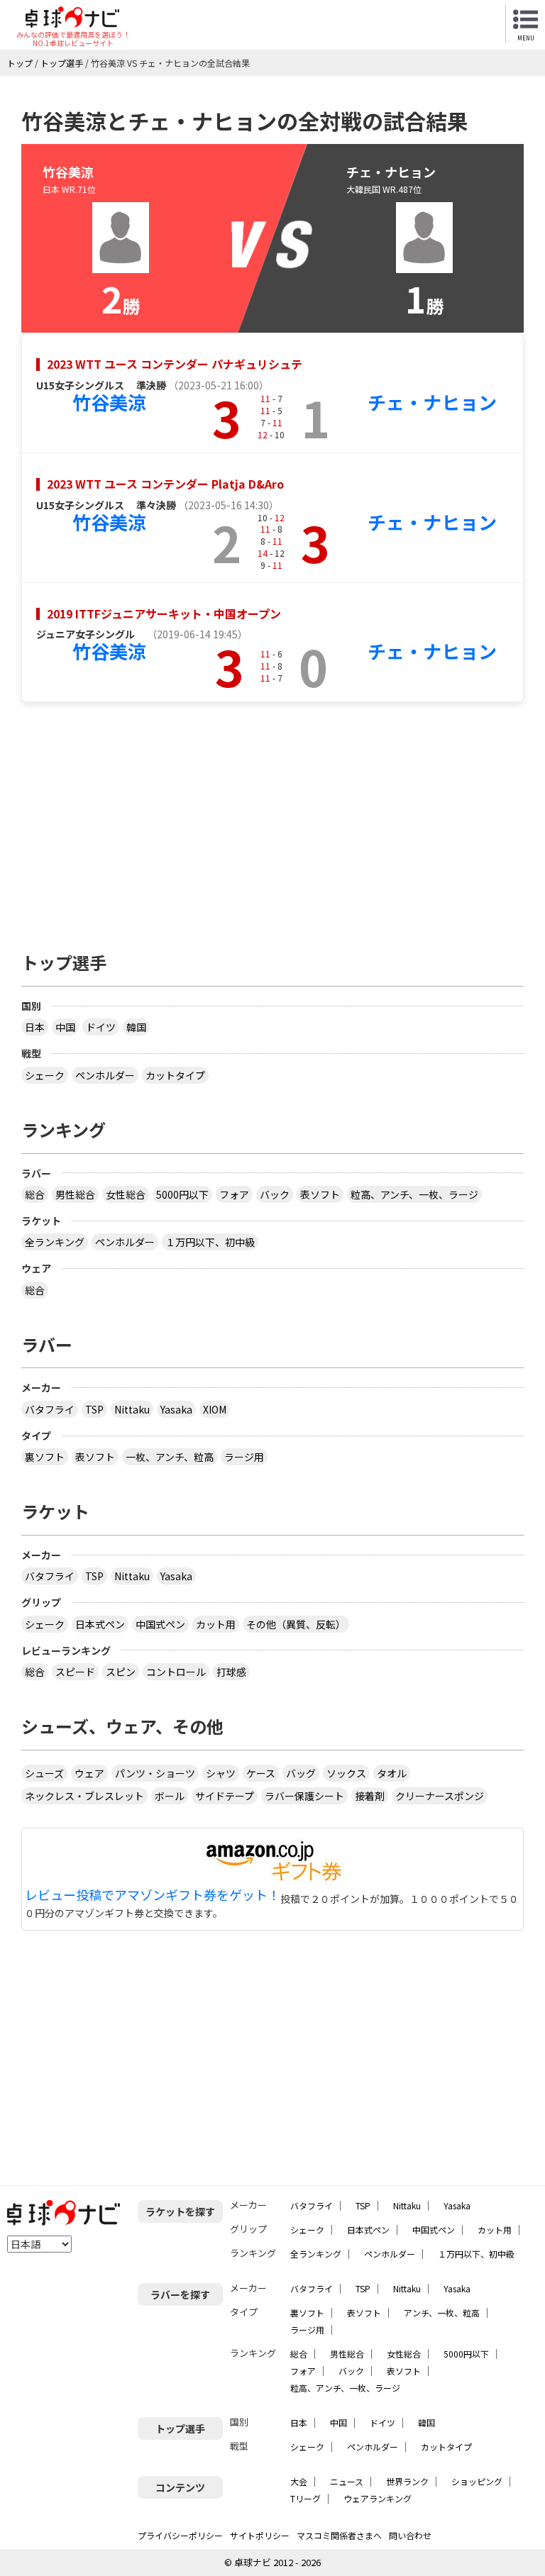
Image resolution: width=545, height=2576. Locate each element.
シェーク (45, 1075)
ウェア (89, 1773)
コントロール (176, 1672)
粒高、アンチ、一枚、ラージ (414, 1194)
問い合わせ (410, 2535)
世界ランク (407, 2481)
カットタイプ (175, 1075)
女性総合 (126, 1194)
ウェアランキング (378, 2498)
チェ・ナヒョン (432, 402)
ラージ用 (244, 1457)
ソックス (346, 1773)
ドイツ (101, 1027)
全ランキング (55, 1242)
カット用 (216, 1624)
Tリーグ (305, 2498)
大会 (299, 2481)
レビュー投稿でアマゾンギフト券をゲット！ (153, 1895)
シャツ (221, 1773)
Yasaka (176, 1409)
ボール (170, 1796)
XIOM (215, 1409)
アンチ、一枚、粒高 (442, 2313)
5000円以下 (182, 1194)
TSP (94, 1409)
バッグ (301, 1773)
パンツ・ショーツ (155, 1773)
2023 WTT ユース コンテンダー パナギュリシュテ (175, 364)
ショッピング (477, 2481)
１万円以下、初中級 (210, 1242)
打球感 (231, 1672)
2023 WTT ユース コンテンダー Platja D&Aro (165, 484)
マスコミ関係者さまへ (339, 2535)
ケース (261, 1773)
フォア (234, 1194)
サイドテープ (225, 1796)
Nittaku (132, 1409)
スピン (121, 1672)
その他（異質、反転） (296, 1624)
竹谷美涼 (109, 402)
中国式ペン (160, 1624)
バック (275, 1194)
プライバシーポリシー (180, 2535)
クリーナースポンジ (440, 1796)
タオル (392, 1773)
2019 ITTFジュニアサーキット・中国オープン (164, 614)
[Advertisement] (272, 820)
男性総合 (75, 1194)
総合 (35, 1194)
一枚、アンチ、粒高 (170, 1457)
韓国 (136, 1027)
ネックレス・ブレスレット (84, 1796)
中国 (65, 1027)
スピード (75, 1672)
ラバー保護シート (304, 1796)
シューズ (44, 1773)
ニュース (347, 2481)
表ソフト (320, 1194)
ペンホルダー (105, 1075)
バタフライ (50, 1409)
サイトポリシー (260, 2535)
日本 (35, 1027)
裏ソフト (45, 1457)
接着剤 (370, 1796)
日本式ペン (100, 1624)
